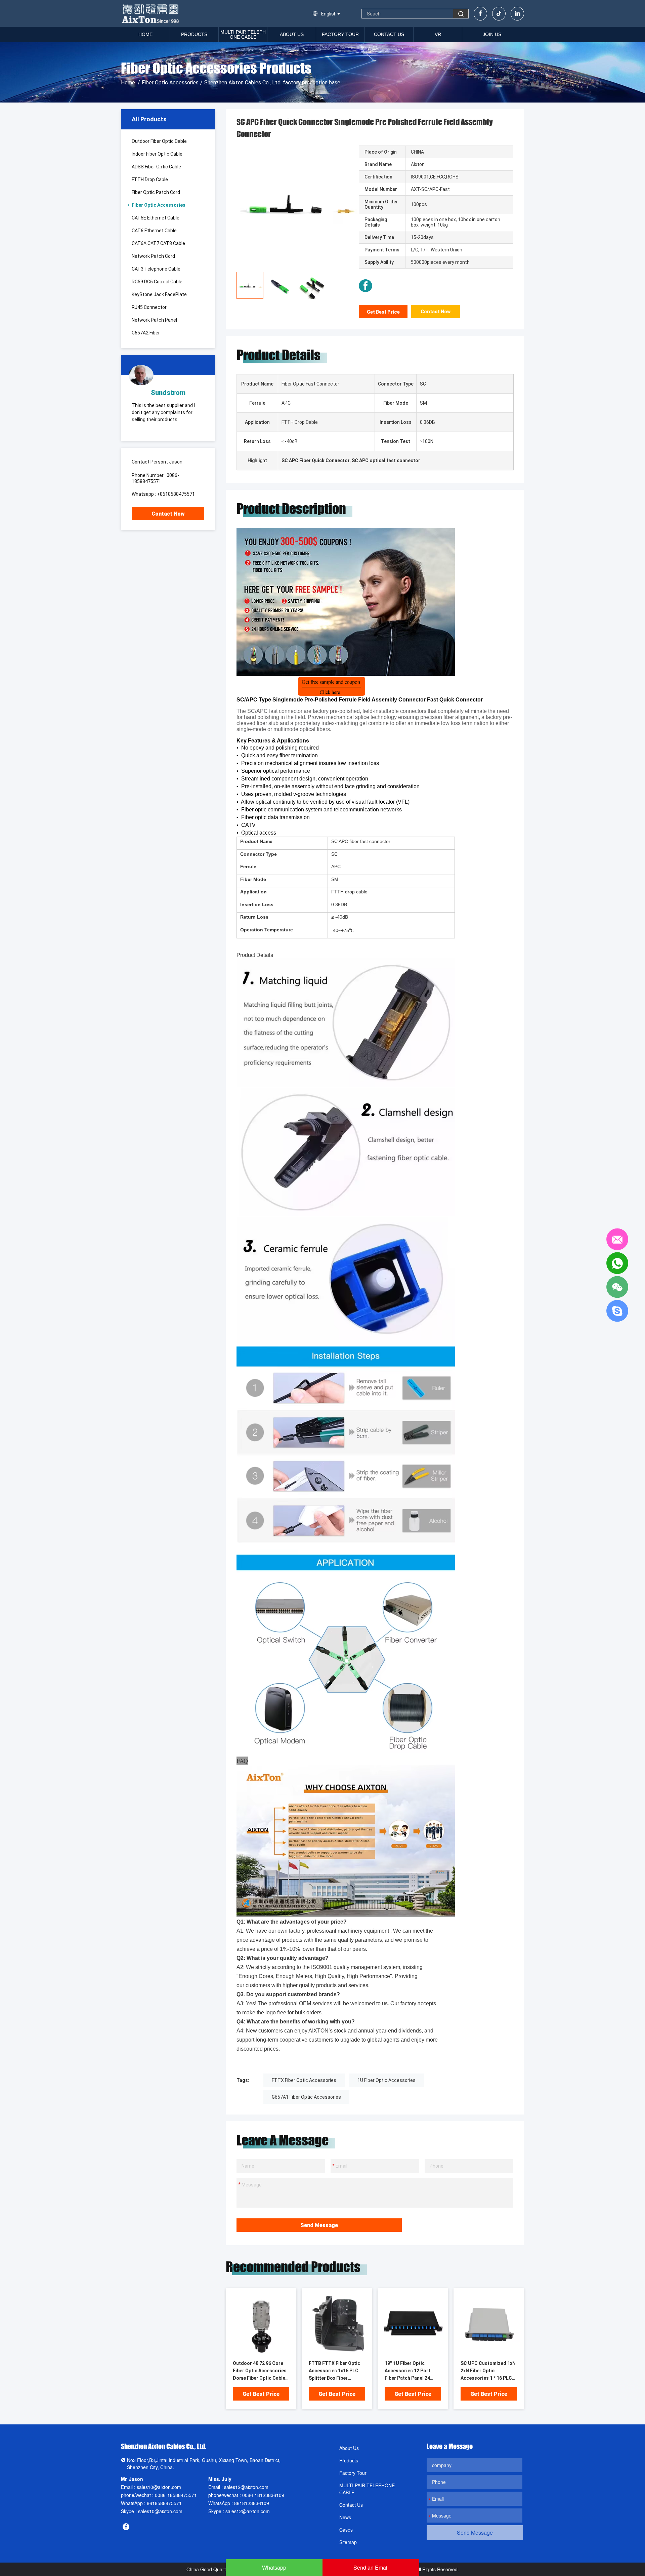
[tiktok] (499, 14)
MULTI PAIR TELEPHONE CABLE (243, 34)
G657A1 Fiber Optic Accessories (306, 2097)
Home (145, 34)
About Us (292, 34)
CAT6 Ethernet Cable (154, 231)
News (345, 2517)
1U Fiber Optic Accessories (386, 2080)
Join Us (492, 34)
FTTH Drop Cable (150, 179)
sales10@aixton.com (159, 2487)
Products (194, 34)
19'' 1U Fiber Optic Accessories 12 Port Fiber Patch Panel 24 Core (407, 2371)
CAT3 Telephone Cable (156, 269)
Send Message (319, 2225)
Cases (346, 2530)
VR (438, 34)
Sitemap (348, 2542)
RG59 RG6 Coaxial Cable (157, 282)
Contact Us (389, 34)
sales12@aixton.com (246, 2487)
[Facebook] (480, 14)
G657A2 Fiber (146, 333)
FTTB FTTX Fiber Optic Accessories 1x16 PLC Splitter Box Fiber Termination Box (334, 2371)
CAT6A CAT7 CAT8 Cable (158, 243)
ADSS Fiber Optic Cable (156, 167)
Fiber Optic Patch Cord (156, 192)
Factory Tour (340, 34)
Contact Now (168, 514)
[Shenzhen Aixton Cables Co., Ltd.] (151, 13)
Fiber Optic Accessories (170, 83)
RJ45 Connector (149, 307)
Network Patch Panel (154, 320)
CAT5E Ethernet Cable (156, 218)
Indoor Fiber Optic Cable (157, 154)
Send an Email (371, 2567)
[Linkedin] (517, 14)
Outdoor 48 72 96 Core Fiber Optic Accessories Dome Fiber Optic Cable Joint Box (260, 2371)
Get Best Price (383, 312)
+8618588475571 (176, 494)
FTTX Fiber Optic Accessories (304, 2080)
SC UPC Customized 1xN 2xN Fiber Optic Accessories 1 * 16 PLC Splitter (488, 2371)
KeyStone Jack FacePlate (159, 294)
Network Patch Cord (153, 256)
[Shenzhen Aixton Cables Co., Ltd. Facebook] (365, 286)
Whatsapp (274, 2567)
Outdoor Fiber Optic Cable (159, 141)
